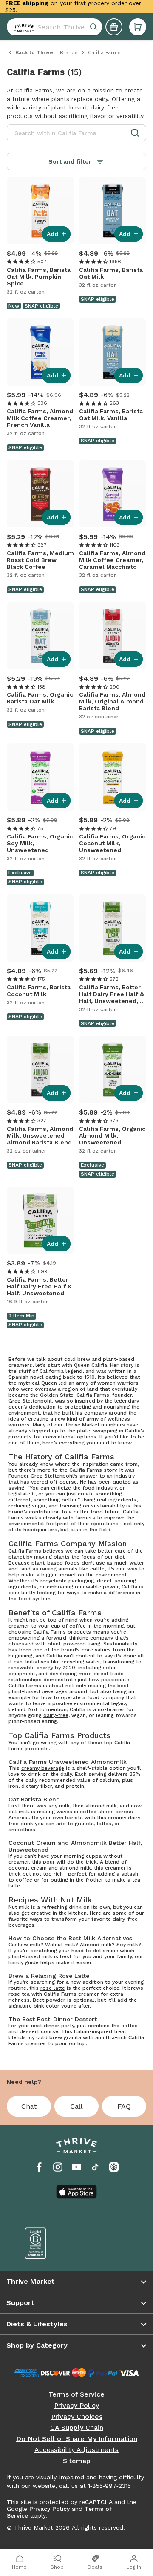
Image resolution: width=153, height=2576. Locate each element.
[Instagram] (58, 2167)
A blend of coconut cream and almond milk (68, 1865)
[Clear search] (94, 27)
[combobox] (54, 27)
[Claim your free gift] (114, 27)
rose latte (53, 1988)
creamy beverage (43, 1768)
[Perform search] (22, 27)
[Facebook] (39, 2167)
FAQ (124, 2106)
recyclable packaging (67, 1581)
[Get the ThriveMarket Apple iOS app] (76, 2192)
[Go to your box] (138, 27)
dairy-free (56, 1715)
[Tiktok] (95, 2167)
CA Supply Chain (77, 2428)
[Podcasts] (114, 2167)
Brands (69, 52)
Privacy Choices (77, 2417)
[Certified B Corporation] (45, 2243)
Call (76, 2106)
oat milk (19, 1812)
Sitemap (77, 2461)
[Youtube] (76, 2167)
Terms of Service (76, 2394)
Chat (29, 2106)
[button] (138, 27)
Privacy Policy (76, 2406)
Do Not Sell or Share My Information (77, 2439)
